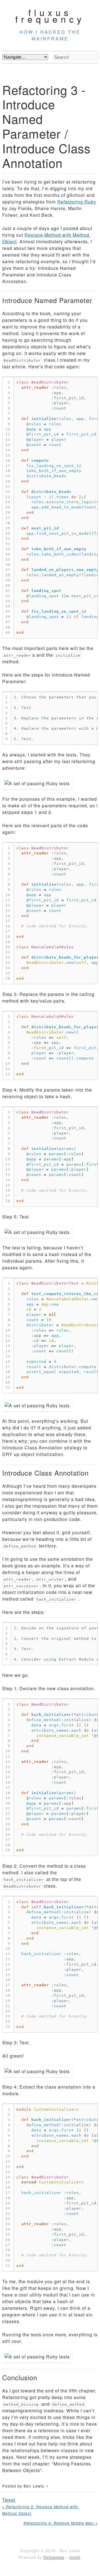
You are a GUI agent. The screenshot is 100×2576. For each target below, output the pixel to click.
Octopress (54, 2557)
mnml (75, 2557)
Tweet (9, 2500)
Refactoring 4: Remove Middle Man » (61, 2523)
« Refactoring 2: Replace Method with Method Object (41, 2510)
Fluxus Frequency (50, 15)
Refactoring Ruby (77, 202)
